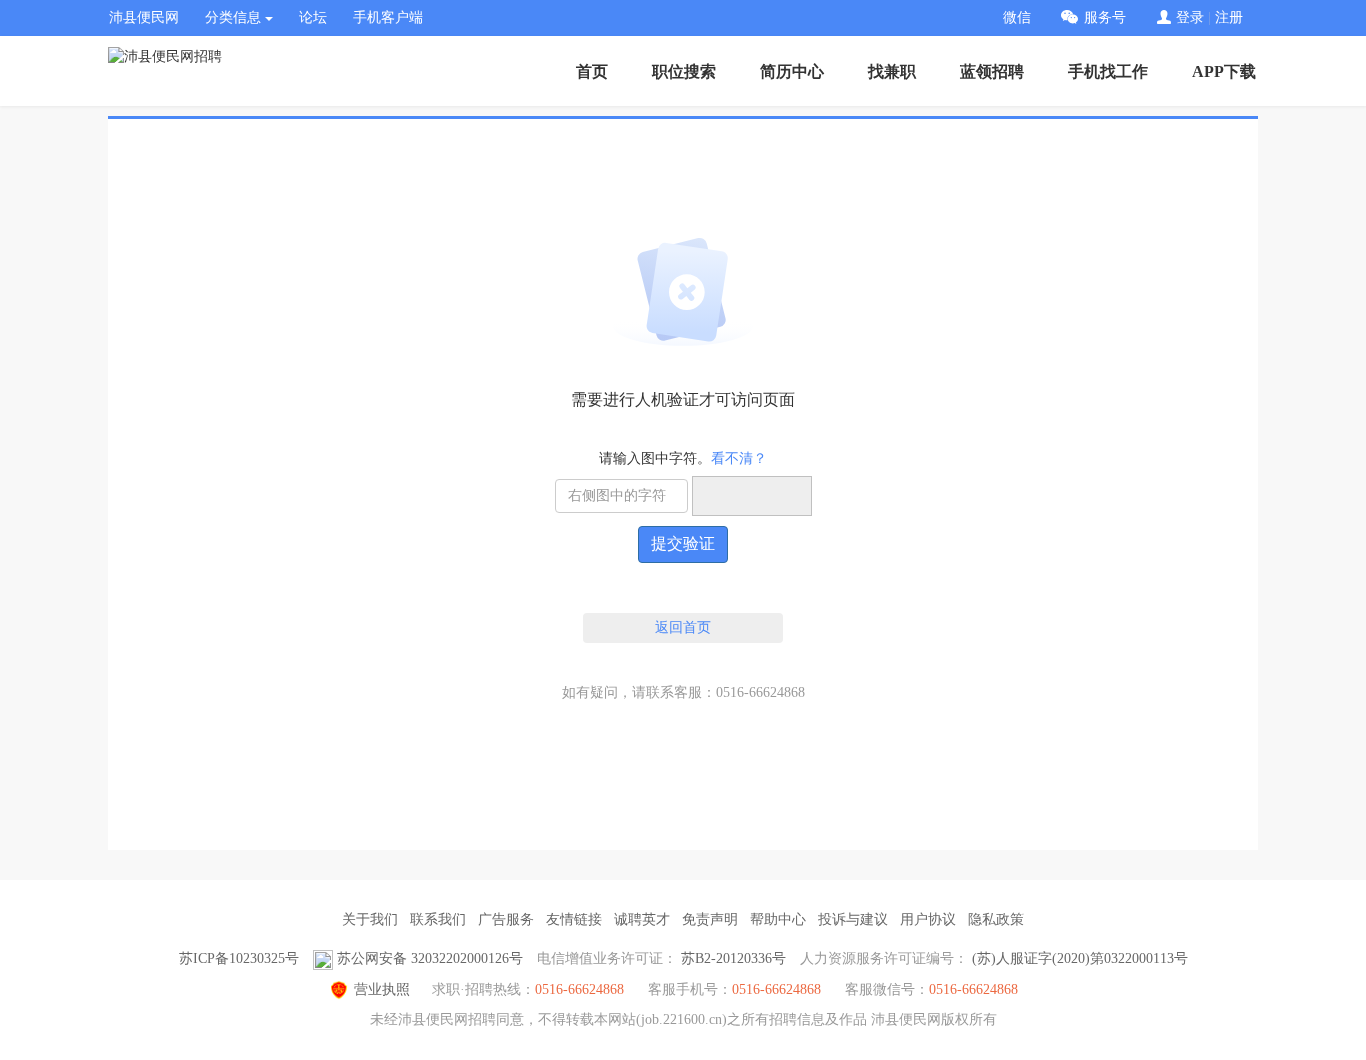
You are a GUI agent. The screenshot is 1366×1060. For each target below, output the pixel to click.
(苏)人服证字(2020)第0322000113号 (1080, 958)
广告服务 (506, 919)
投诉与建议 (853, 919)
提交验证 (683, 543)
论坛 (313, 17)
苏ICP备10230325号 (239, 958)
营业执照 (382, 989)
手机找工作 (1108, 71)
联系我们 (438, 919)
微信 (1017, 17)
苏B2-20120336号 (733, 958)
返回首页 (683, 627)
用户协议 (928, 919)
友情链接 (574, 919)
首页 (592, 71)
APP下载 (1224, 71)
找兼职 (892, 71)
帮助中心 (778, 919)
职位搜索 (684, 71)
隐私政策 (996, 919)
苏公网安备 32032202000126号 (430, 958)
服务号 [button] (1105, 17)
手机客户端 (388, 17)
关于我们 (370, 919)
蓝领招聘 (992, 71)
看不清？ (739, 458)
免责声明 (710, 919)
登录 (1190, 17)
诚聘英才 (642, 919)
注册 (1229, 17)
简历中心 (792, 71)
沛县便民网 (144, 17)
